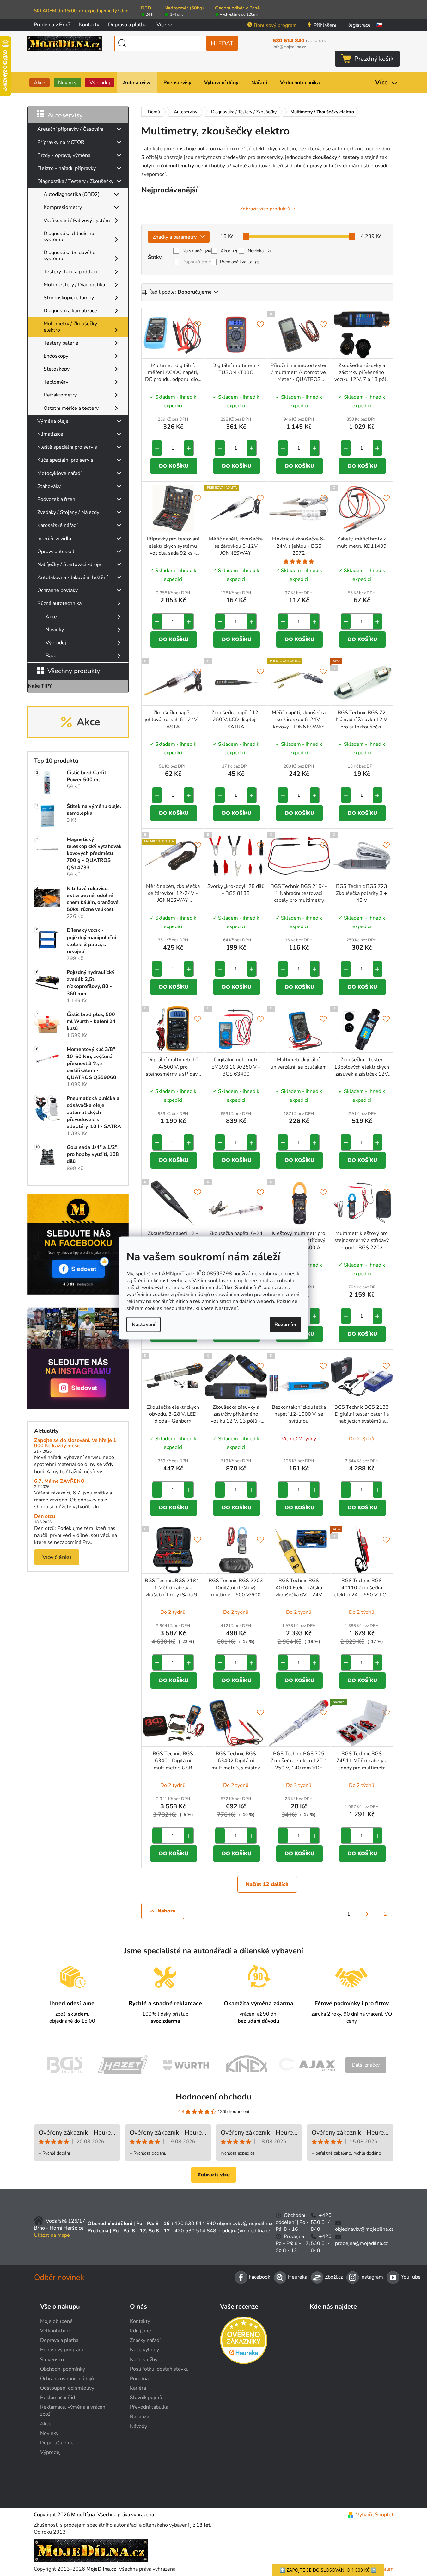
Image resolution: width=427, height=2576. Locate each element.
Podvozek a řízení (57, 499)
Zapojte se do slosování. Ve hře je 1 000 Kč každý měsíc (75, 1443)
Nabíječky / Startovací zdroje (69, 564)
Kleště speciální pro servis (67, 447)
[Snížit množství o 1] (157, 448)
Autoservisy (65, 115)
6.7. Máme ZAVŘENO (59, 1481)
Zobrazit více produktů (265, 209)
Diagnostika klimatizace (70, 311)
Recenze (140, 2417)
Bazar (52, 656)
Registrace (359, 25)
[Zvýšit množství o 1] (189, 448)
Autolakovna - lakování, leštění (73, 577)
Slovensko (52, 2360)
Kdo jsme (140, 2331)
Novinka (259, 251)
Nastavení (143, 1325)
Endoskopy (56, 356)
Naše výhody (144, 2350)
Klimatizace (50, 434)
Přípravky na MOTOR (61, 142)
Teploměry (56, 382)
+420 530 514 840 (193, 2224)
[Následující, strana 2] (367, 1914)
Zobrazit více (214, 2175)
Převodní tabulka (149, 2407)
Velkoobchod (55, 2331)
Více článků (57, 1557)
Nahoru (167, 1911)
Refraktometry (60, 395)
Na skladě (197, 251)
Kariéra (138, 2388)
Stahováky (49, 486)
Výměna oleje (53, 421)
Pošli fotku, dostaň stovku (159, 2369)
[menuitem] (40, 83)
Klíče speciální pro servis (65, 460)
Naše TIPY (40, 686)
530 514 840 (299, 41)
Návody (138, 2426)
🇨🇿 (379, 25)
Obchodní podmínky (63, 2369)
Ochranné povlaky (58, 590)
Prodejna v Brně (52, 25)
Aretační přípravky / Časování (70, 129)
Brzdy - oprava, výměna (64, 155)
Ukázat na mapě (52, 2235)
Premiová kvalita (240, 262)
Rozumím (285, 1325)
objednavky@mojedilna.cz (246, 2224)
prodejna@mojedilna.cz (244, 2231)
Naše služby (144, 2360)
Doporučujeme (197, 262)
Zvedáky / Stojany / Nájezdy (68, 512)
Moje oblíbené (56, 2321)
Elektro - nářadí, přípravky (67, 168)
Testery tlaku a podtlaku (71, 272)
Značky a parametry (175, 237)
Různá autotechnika (59, 603)
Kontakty (89, 25)
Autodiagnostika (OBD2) (72, 194)
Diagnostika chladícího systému (69, 237)
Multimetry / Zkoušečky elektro (70, 327)
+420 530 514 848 (194, 2231)
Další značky (366, 2065)
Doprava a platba (127, 25)
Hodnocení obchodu (214, 2097)
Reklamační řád (58, 2398)
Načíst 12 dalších (267, 1884)
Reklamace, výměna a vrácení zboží (73, 2411)
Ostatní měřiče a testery (71, 408)
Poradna (139, 2379)
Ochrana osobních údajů (67, 2379)
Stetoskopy (57, 369)
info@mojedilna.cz (289, 47)
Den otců (45, 1517)
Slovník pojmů (146, 2398)
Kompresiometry (63, 207)
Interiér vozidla (54, 539)
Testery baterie (61, 343)
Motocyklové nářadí (59, 473)
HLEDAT (222, 43)
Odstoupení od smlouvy (67, 2388)
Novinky (55, 630)
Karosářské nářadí (58, 525)
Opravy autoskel (56, 552)
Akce (51, 617)
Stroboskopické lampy (69, 298)
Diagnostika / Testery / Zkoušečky (75, 181)
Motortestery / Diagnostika (74, 285)
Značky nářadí (145, 2340)
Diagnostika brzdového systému (70, 256)
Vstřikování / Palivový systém (77, 221)
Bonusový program (275, 25)
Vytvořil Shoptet (375, 2515)
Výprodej (56, 643)
